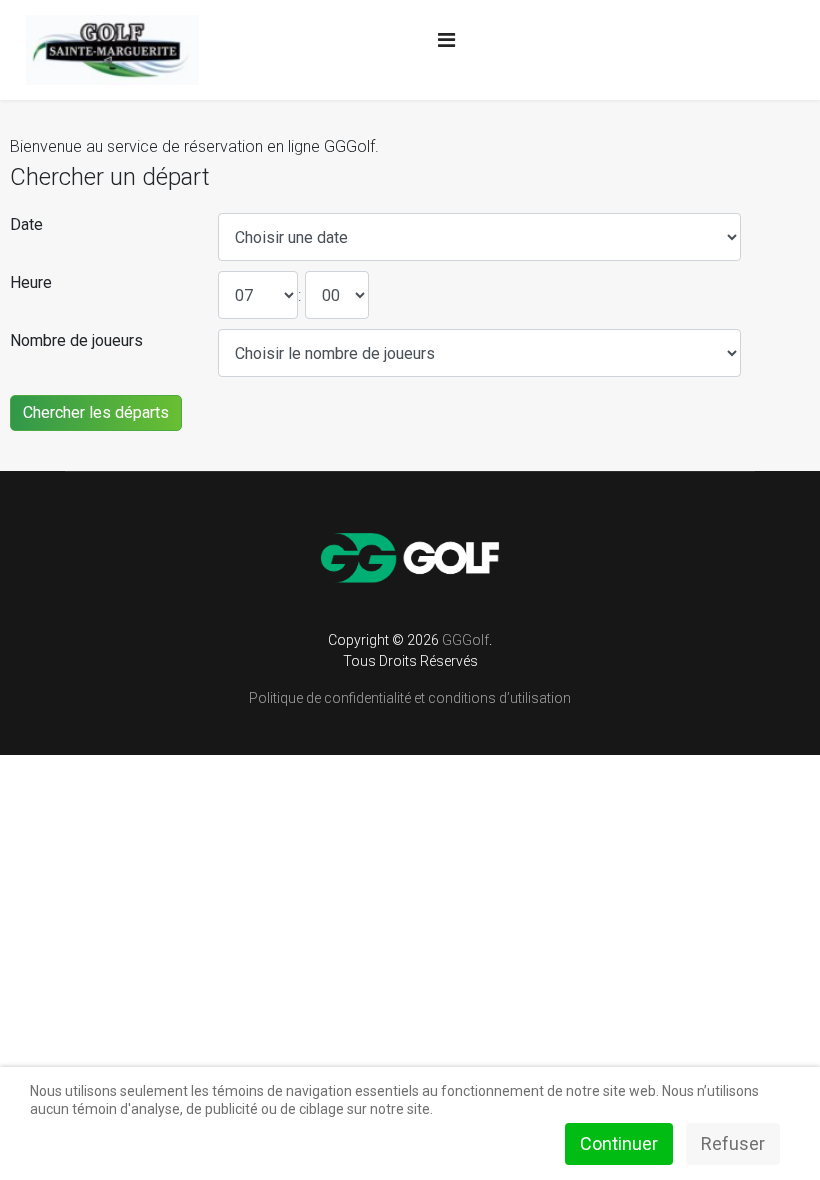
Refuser (733, 1143)
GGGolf (465, 640)
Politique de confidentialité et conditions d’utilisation (410, 698)
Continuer (619, 1143)
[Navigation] (446, 40)
